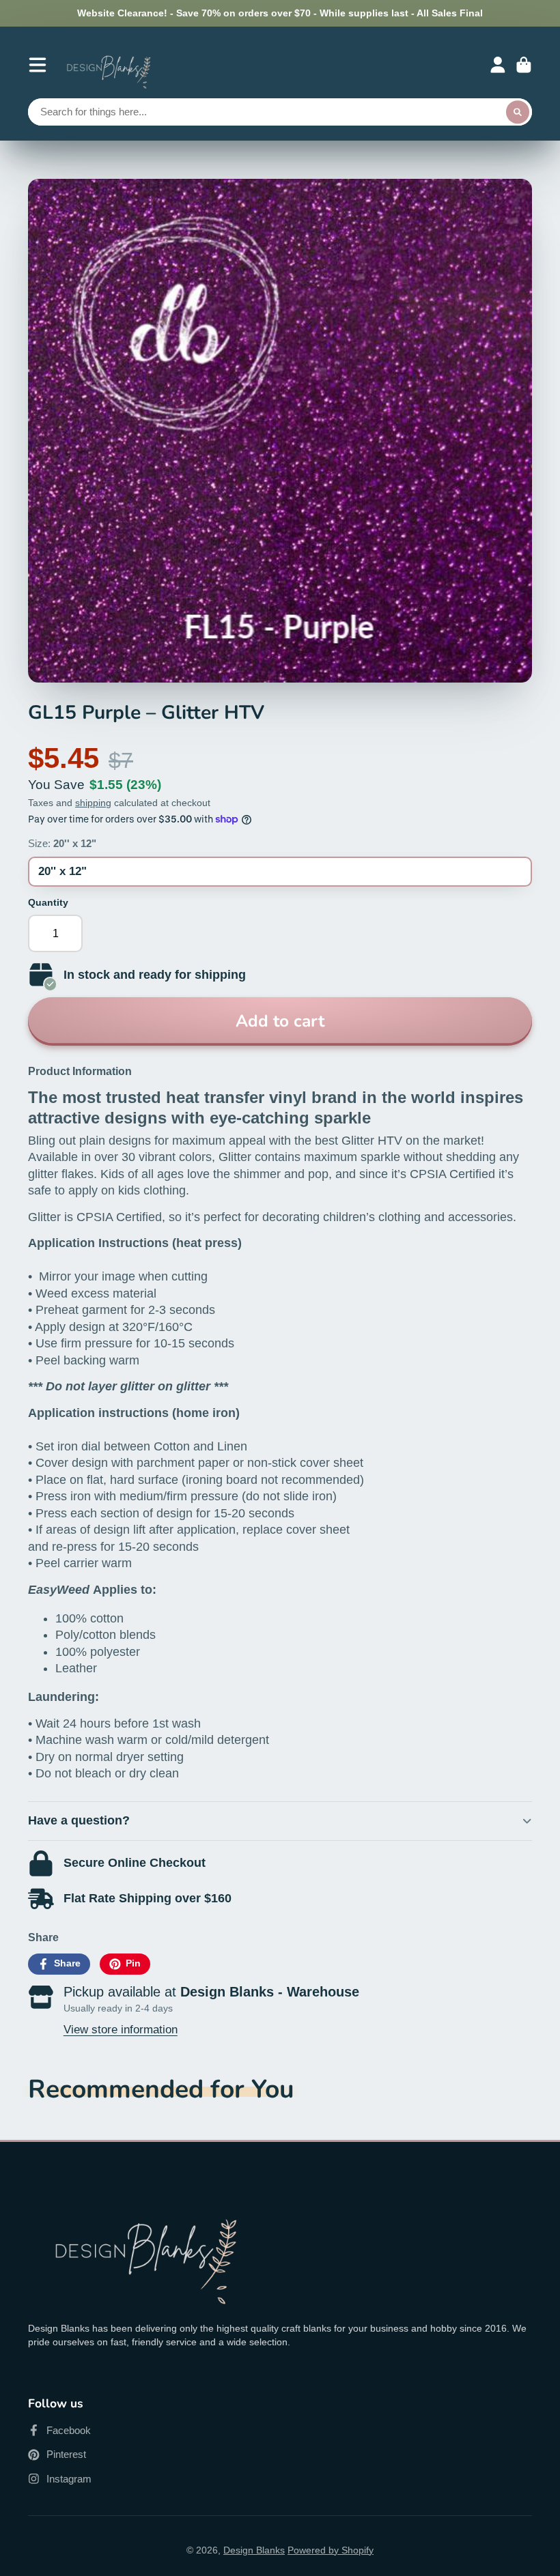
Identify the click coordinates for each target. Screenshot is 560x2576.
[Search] (518, 112)
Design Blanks (254, 2550)
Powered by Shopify (331, 2550)
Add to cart (280, 1021)
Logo (109, 65)
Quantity (48, 902)
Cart (524, 65)
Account (498, 65)
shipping (93, 803)
